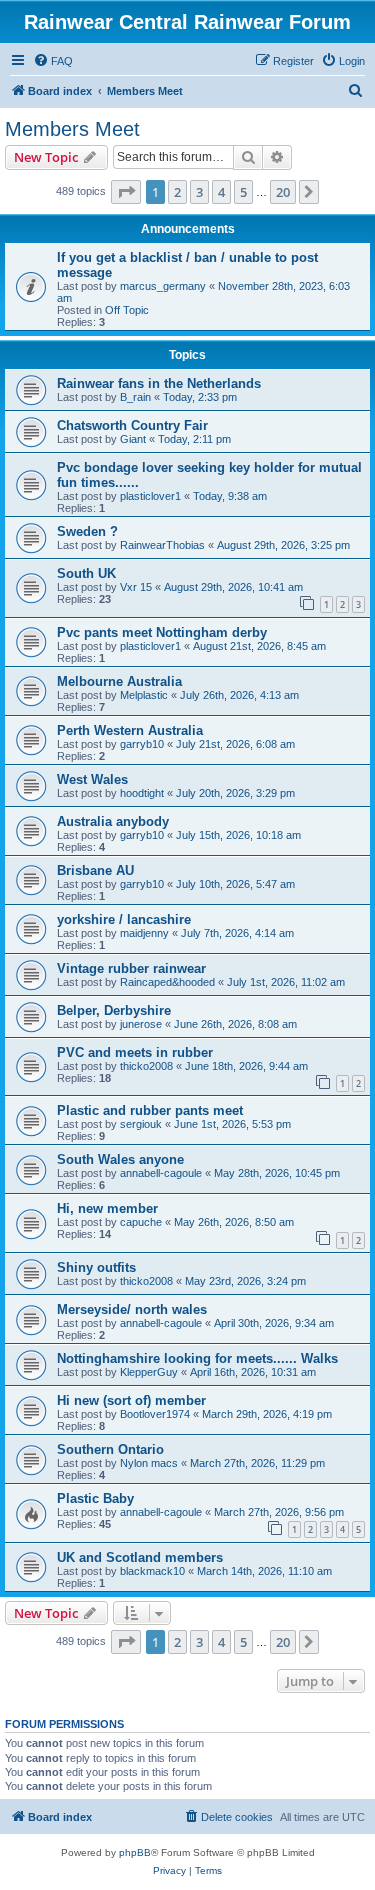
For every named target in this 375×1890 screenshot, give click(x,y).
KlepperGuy (149, 1372)
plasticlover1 (150, 496)
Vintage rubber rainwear (131, 968)
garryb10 (142, 744)
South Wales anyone (120, 1159)
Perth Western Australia (130, 730)
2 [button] (177, 192)
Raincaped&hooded (167, 982)
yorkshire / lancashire (124, 919)
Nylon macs (149, 1463)
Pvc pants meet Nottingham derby (162, 632)
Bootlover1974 (155, 1414)
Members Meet (72, 129)
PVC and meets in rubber (135, 1052)
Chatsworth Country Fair (132, 425)
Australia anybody (113, 821)
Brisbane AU (95, 870)
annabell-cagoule (161, 1173)
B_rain (135, 397)
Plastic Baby (95, 1498)
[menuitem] (53, 61)
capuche (141, 1222)
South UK (86, 573)
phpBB (135, 1852)
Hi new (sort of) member (131, 1400)
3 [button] (199, 192)
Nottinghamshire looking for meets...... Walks (197, 1358)
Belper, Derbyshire (114, 1010)
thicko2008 (146, 1066)
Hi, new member (107, 1208)
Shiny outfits (96, 1267)
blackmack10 (152, 1571)
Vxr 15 (136, 587)
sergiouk (141, 1124)
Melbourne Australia (119, 681)
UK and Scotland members (140, 1557)
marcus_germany (163, 286)
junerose (141, 1024)
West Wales (92, 779)
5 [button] (243, 192)
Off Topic (127, 310)
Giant (133, 439)
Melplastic (144, 695)
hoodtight (142, 793)
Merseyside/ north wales (132, 1309)
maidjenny (144, 933)
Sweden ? (87, 531)
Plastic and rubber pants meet (150, 1110)
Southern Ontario (110, 1449)
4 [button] (221, 192)
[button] (126, 192)
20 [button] (283, 192)
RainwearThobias (162, 545)
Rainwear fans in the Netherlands (159, 383)
